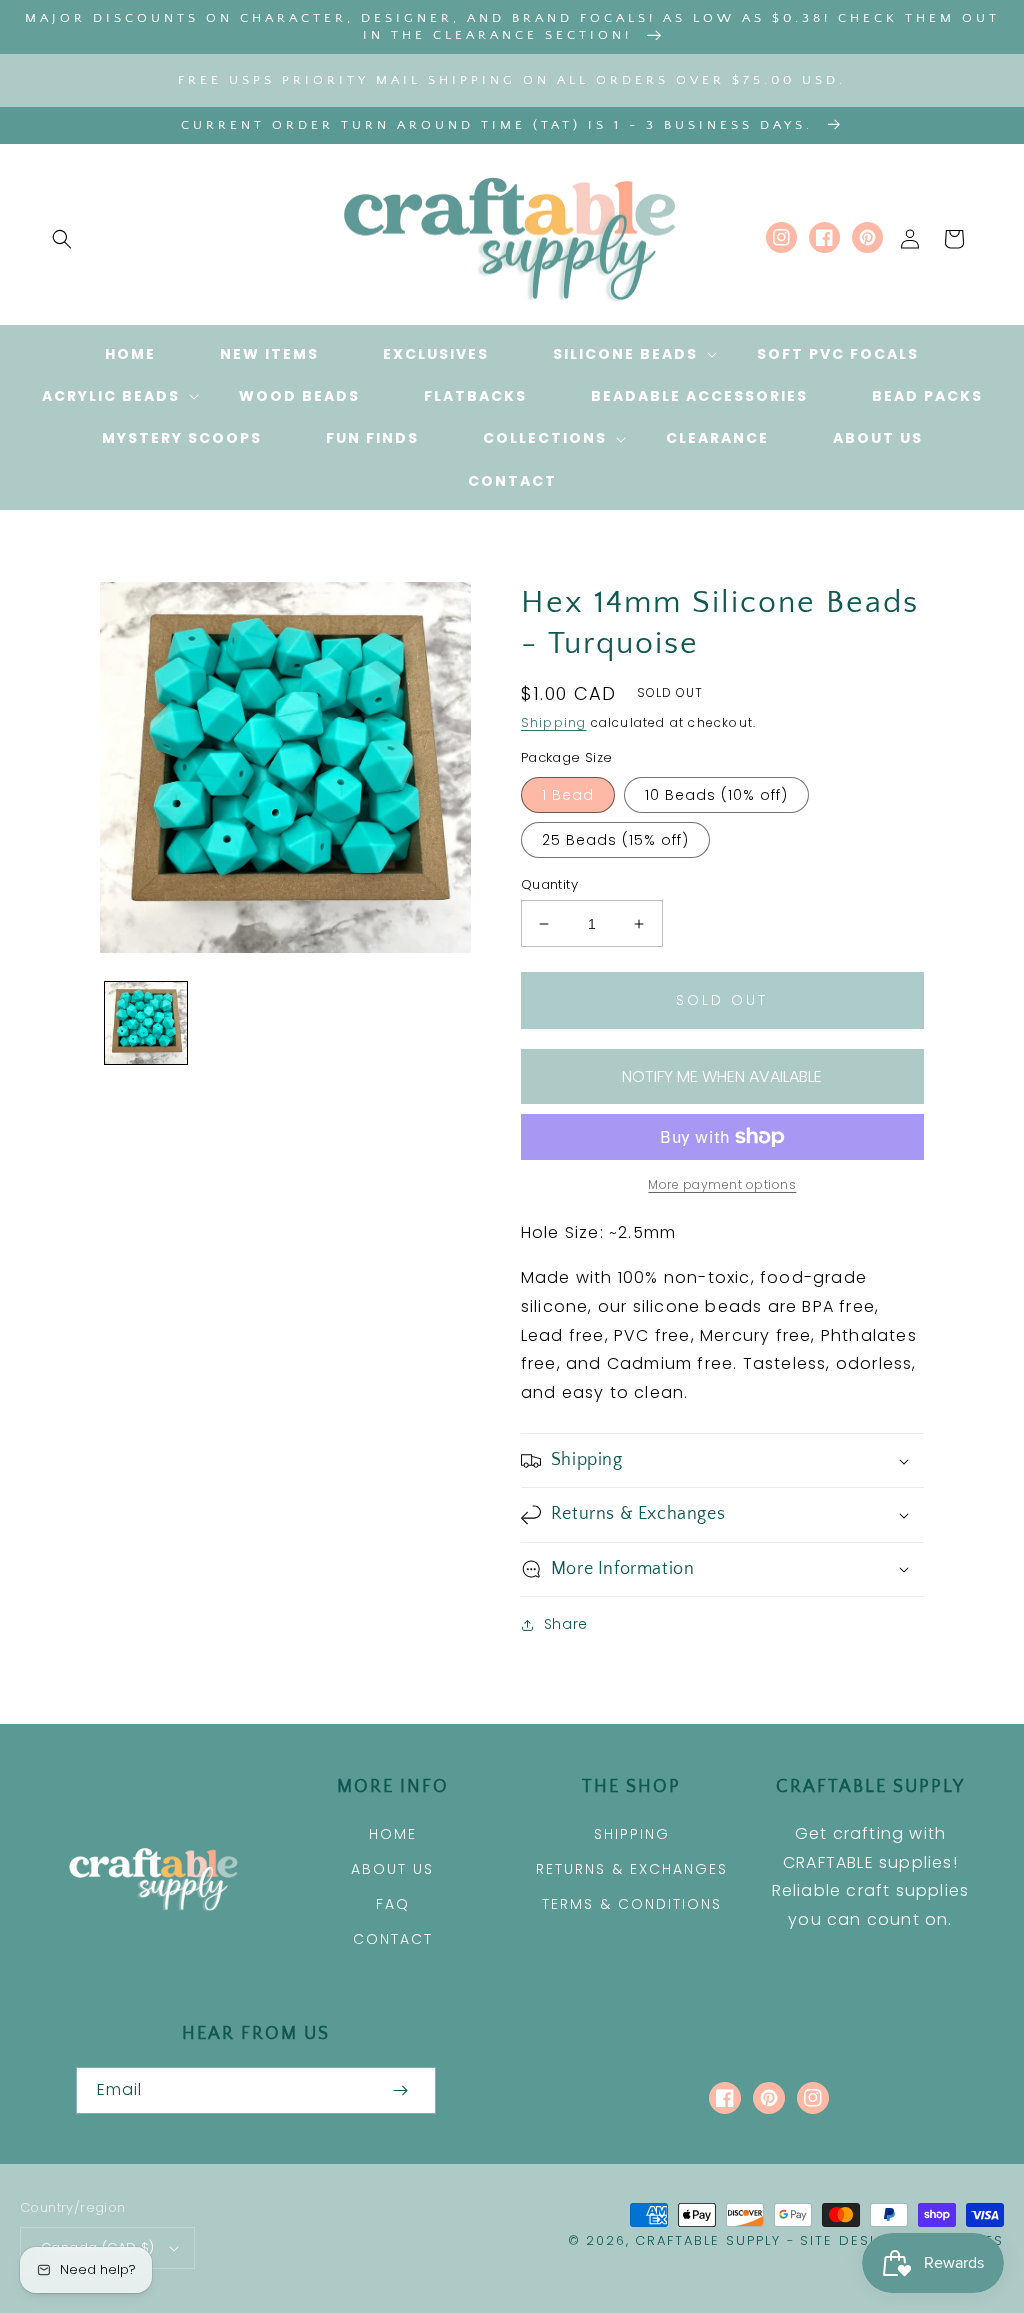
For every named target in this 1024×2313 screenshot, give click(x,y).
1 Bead (568, 795)
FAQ (393, 1904)
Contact (393, 1939)
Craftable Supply (708, 2240)
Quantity (549, 884)
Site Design (849, 2240)
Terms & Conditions (632, 1904)
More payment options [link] (722, 1184)
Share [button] (566, 1624)
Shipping (554, 722)
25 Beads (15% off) (615, 840)
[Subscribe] (400, 2090)
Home (393, 1834)
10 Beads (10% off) (716, 795)
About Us (392, 1869)
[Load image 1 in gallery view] (146, 1023)
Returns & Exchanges (632, 1869)
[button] (62, 239)
